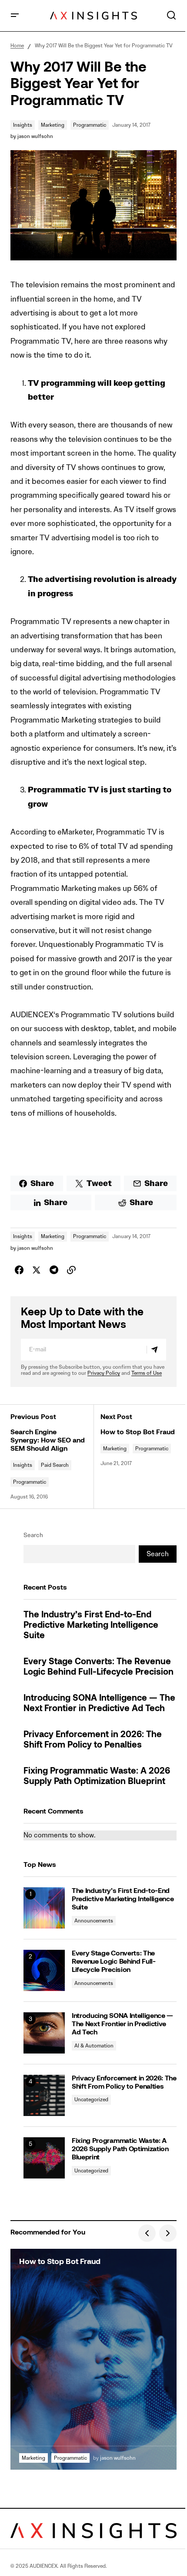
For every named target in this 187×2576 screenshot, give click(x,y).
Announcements (94, 1920)
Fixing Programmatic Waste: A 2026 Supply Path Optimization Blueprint (97, 1777)
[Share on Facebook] (19, 1270)
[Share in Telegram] (54, 1270)
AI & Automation (94, 2045)
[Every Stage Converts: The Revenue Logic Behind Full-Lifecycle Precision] (44, 1970)
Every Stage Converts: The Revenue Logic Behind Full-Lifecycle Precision (99, 1667)
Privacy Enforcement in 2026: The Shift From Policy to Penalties (93, 1740)
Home (17, 45)
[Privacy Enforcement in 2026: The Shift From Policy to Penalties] (44, 2095)
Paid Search (55, 1465)
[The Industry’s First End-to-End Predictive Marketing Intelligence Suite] (44, 1908)
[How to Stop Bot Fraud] (93, 2359)
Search (33, 1535)
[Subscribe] (156, 1350)
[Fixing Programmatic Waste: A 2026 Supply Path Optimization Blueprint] (44, 2158)
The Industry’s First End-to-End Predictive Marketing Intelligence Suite (91, 1626)
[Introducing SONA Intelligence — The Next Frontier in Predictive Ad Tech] (44, 2033)
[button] (15, 16)
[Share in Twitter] (37, 1270)
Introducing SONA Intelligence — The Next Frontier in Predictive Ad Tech (99, 1704)
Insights (23, 125)
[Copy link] (71, 1270)
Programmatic (90, 125)
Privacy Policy (104, 1373)
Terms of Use (147, 1373)
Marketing (53, 125)
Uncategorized (91, 2099)
